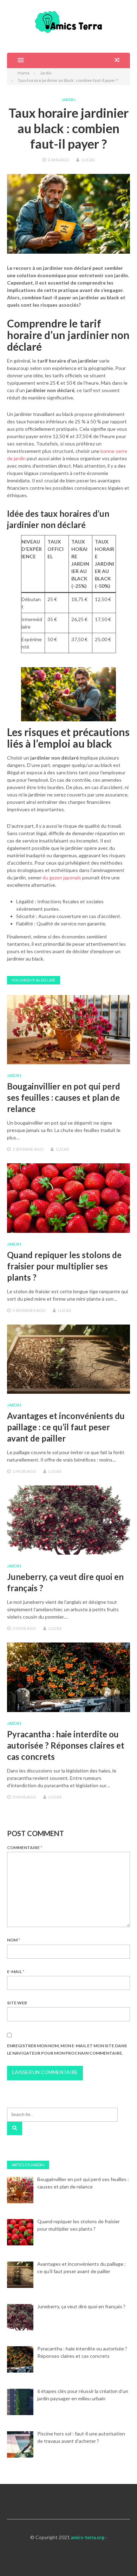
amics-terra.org (88, 2537)
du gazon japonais (62, 877)
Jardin (68, 100)
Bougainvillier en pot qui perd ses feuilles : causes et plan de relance (64, 1097)
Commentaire (25, 1848)
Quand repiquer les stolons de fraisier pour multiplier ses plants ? (64, 1266)
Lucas (88, 160)
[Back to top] (117, 2556)
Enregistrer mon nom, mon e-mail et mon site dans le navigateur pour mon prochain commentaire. (67, 2049)
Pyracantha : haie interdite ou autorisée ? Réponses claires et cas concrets (66, 1745)
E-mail (16, 1972)
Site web (17, 2003)
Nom (14, 1940)
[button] (15, 60)
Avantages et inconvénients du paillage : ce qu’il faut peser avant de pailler (66, 1427)
